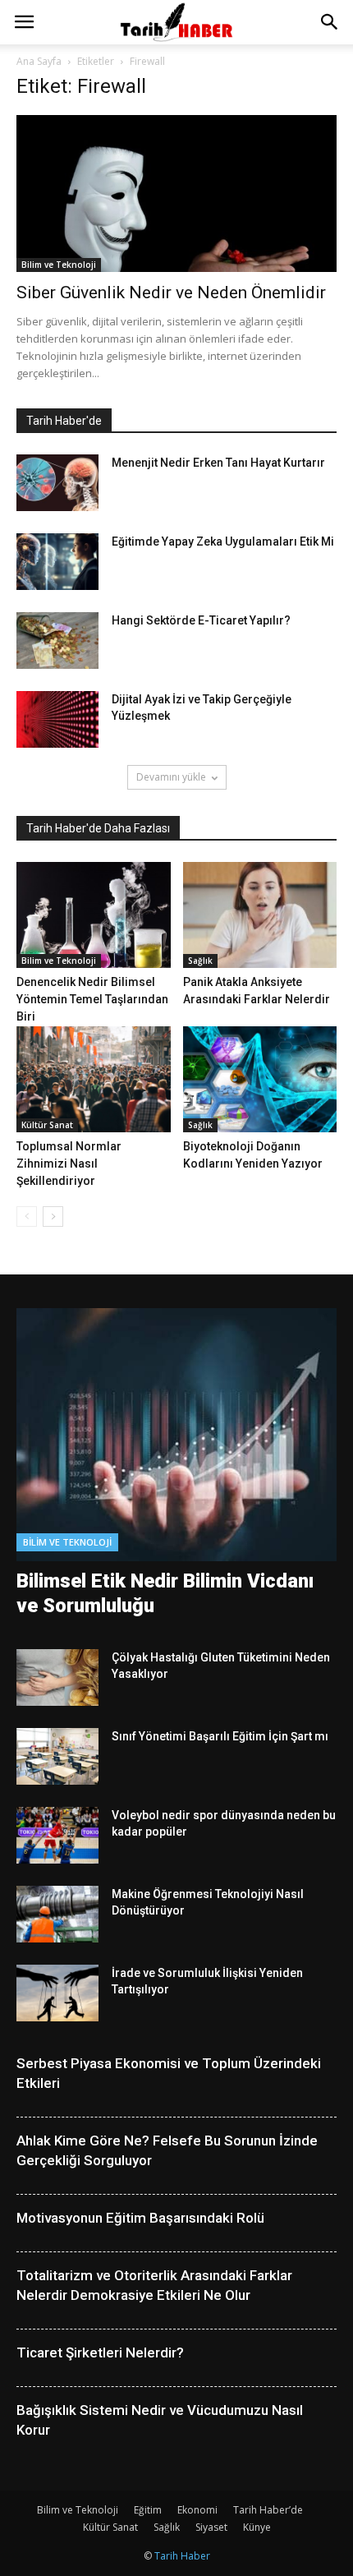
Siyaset (211, 2527)
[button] (330, 22)
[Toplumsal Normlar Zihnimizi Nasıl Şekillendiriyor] (94, 1079)
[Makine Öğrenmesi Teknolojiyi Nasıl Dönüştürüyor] (57, 1914)
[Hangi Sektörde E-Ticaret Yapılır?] (57, 641)
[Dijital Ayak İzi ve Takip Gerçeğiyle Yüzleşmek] (57, 719)
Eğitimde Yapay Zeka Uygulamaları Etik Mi (223, 541)
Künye (257, 2527)
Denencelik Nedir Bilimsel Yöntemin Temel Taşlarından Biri (92, 999)
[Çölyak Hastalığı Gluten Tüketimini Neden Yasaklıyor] (57, 1677)
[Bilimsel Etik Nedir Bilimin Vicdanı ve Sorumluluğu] (176, 1435)
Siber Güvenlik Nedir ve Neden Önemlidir (171, 293)
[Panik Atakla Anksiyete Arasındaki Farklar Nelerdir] (260, 915)
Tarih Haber (182, 2556)
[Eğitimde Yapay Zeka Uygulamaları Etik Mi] (57, 562)
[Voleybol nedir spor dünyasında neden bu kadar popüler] (57, 1835)
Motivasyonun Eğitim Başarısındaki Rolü (140, 2218)
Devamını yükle (171, 777)
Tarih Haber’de (268, 2510)
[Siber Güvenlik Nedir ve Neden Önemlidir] (176, 194)
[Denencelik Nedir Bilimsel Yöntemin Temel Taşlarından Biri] (94, 915)
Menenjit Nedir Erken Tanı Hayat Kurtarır (218, 463)
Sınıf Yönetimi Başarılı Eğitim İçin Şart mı (220, 1736)
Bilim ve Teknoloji (59, 265)
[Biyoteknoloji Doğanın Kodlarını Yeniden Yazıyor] (260, 1079)
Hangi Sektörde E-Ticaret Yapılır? (201, 620)
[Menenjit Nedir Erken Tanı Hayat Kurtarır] (57, 483)
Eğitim (148, 2510)
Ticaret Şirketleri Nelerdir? (100, 2353)
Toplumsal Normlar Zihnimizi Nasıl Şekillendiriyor (69, 1164)
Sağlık (200, 961)
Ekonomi (197, 2510)
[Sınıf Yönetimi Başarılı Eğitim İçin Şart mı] (57, 1756)
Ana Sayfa (39, 61)
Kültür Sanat (47, 1125)
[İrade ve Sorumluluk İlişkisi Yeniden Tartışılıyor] (57, 1993)
